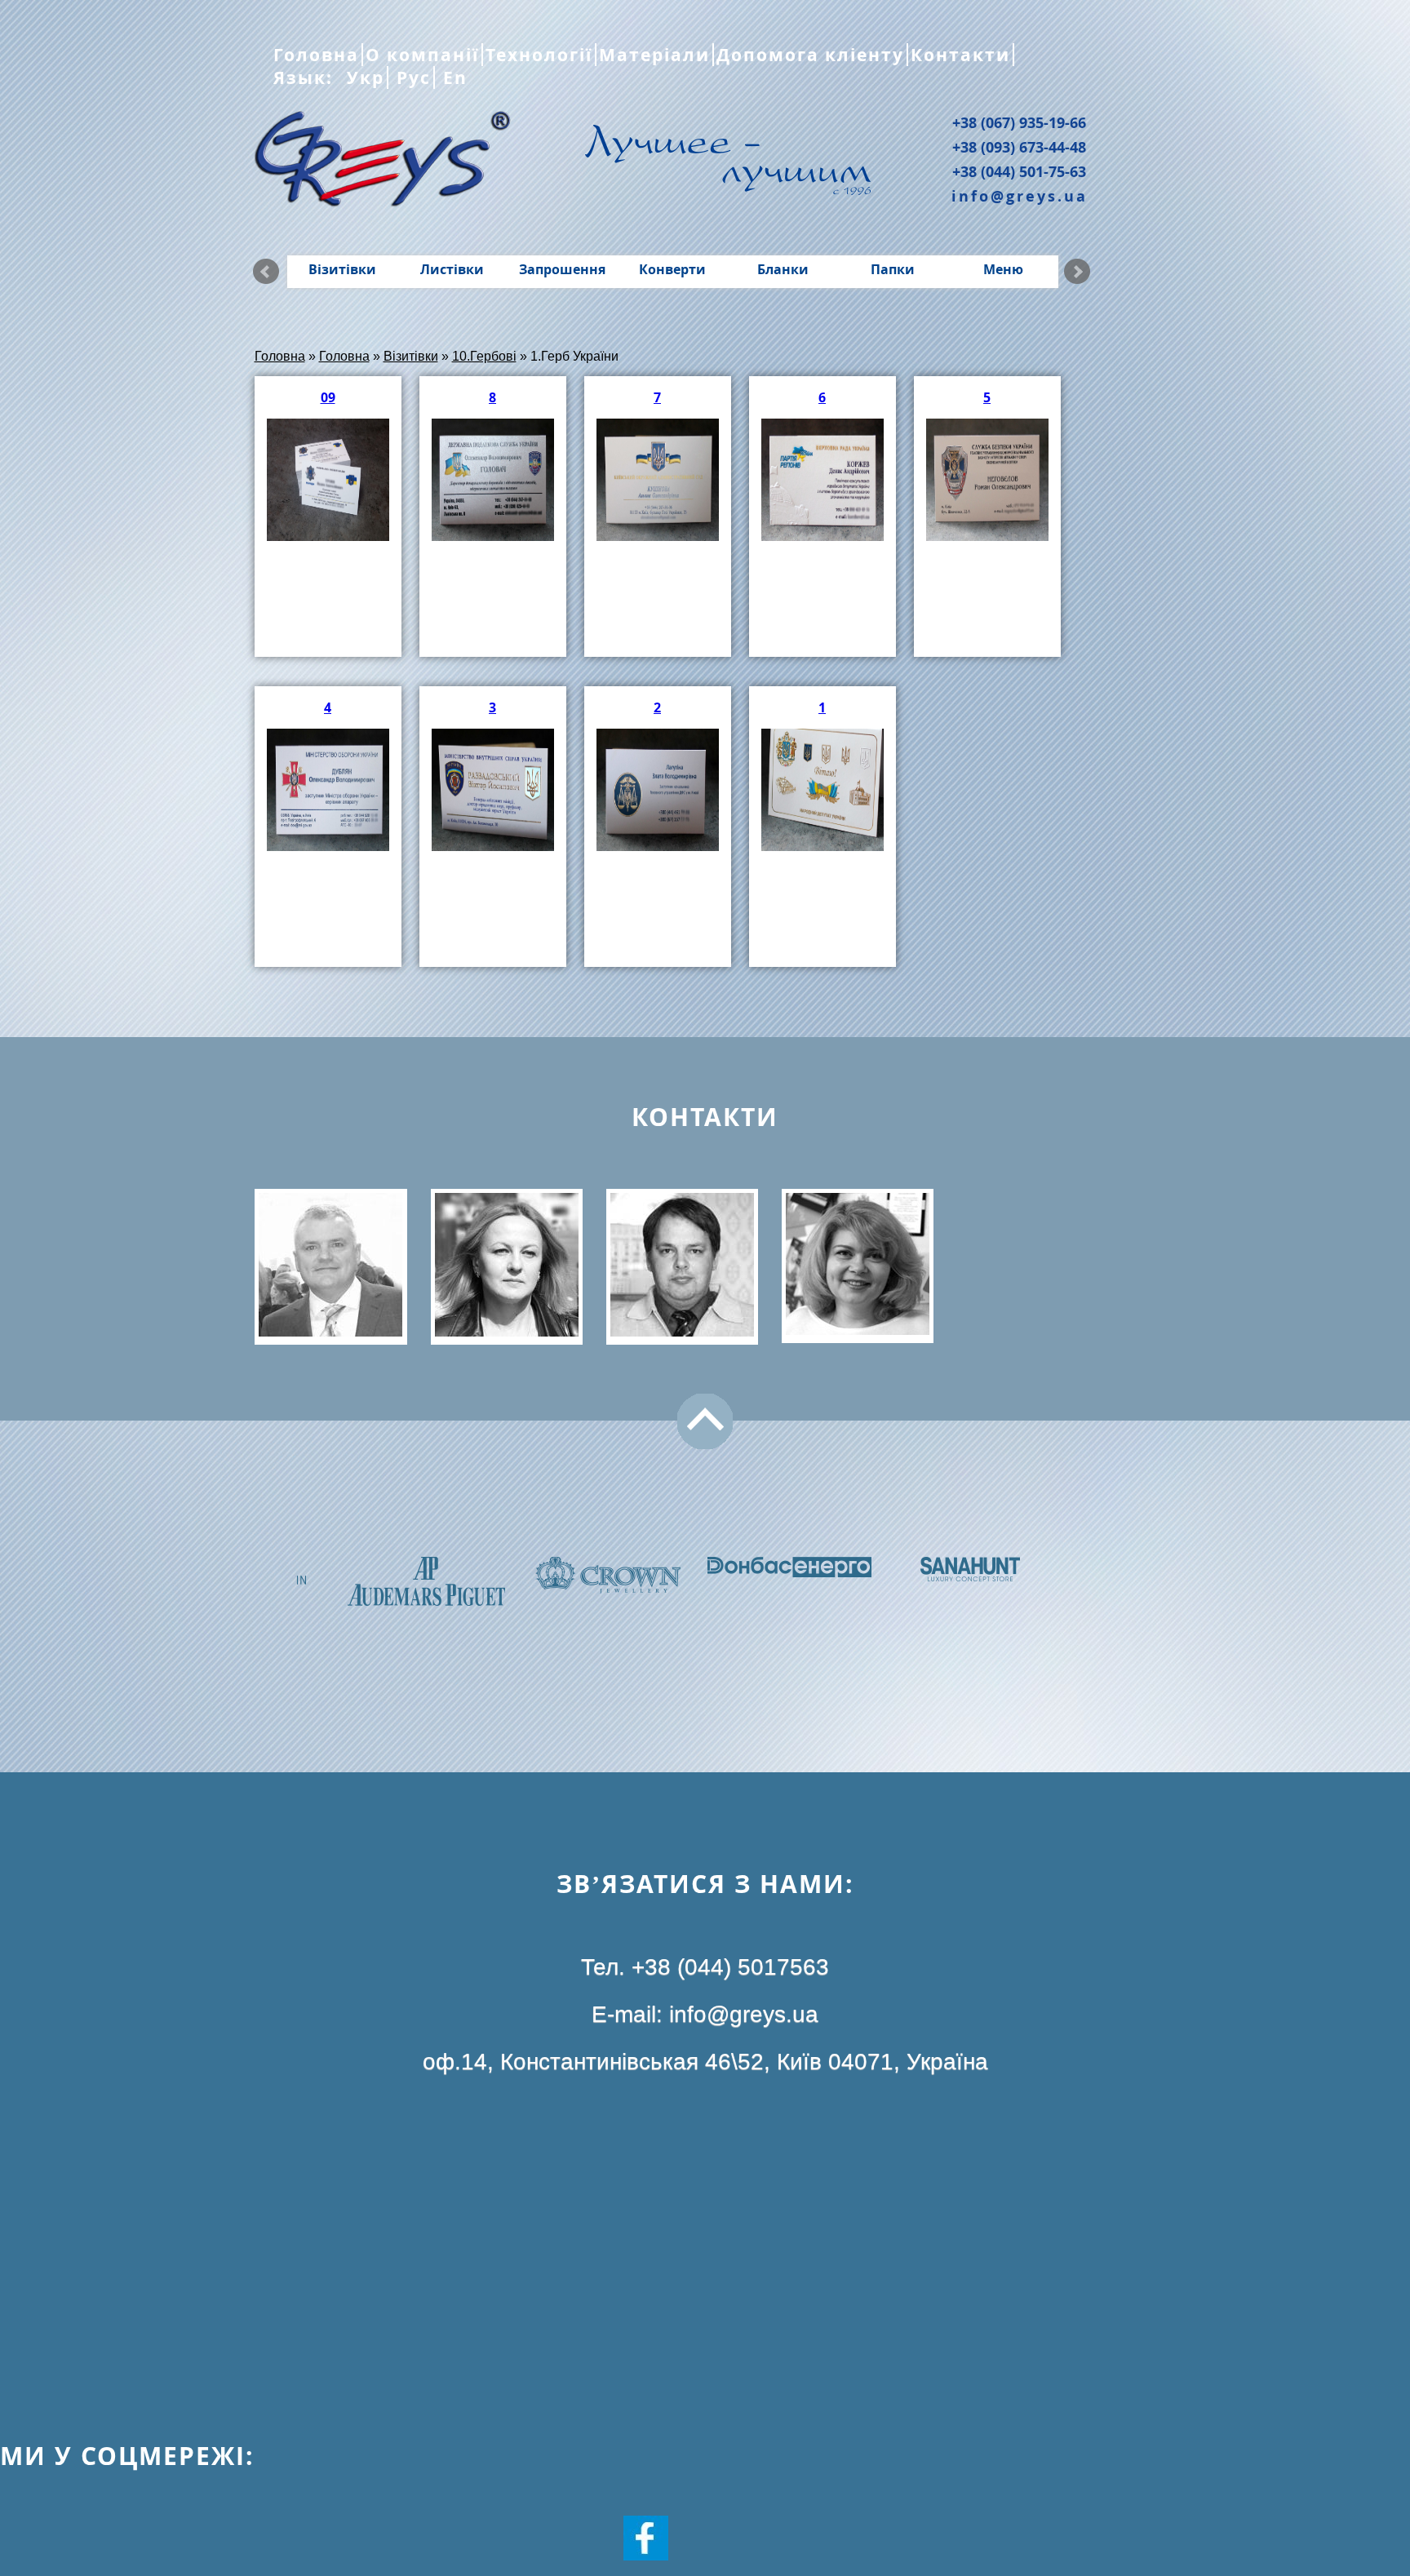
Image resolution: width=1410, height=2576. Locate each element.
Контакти (960, 55)
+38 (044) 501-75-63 (1019, 171)
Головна (316, 55)
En (452, 78)
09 (328, 397)
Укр (363, 78)
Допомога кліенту (810, 55)
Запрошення (562, 269)
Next (1077, 272)
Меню (1003, 269)
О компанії (422, 55)
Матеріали (654, 55)
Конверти (672, 269)
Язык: (306, 78)
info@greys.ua (1020, 196)
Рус (411, 78)
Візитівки (342, 269)
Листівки (452, 269)
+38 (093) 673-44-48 (1019, 147)
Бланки (783, 269)
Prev (266, 272)
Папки (893, 269)
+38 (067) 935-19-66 (1019, 122)
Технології (539, 55)
